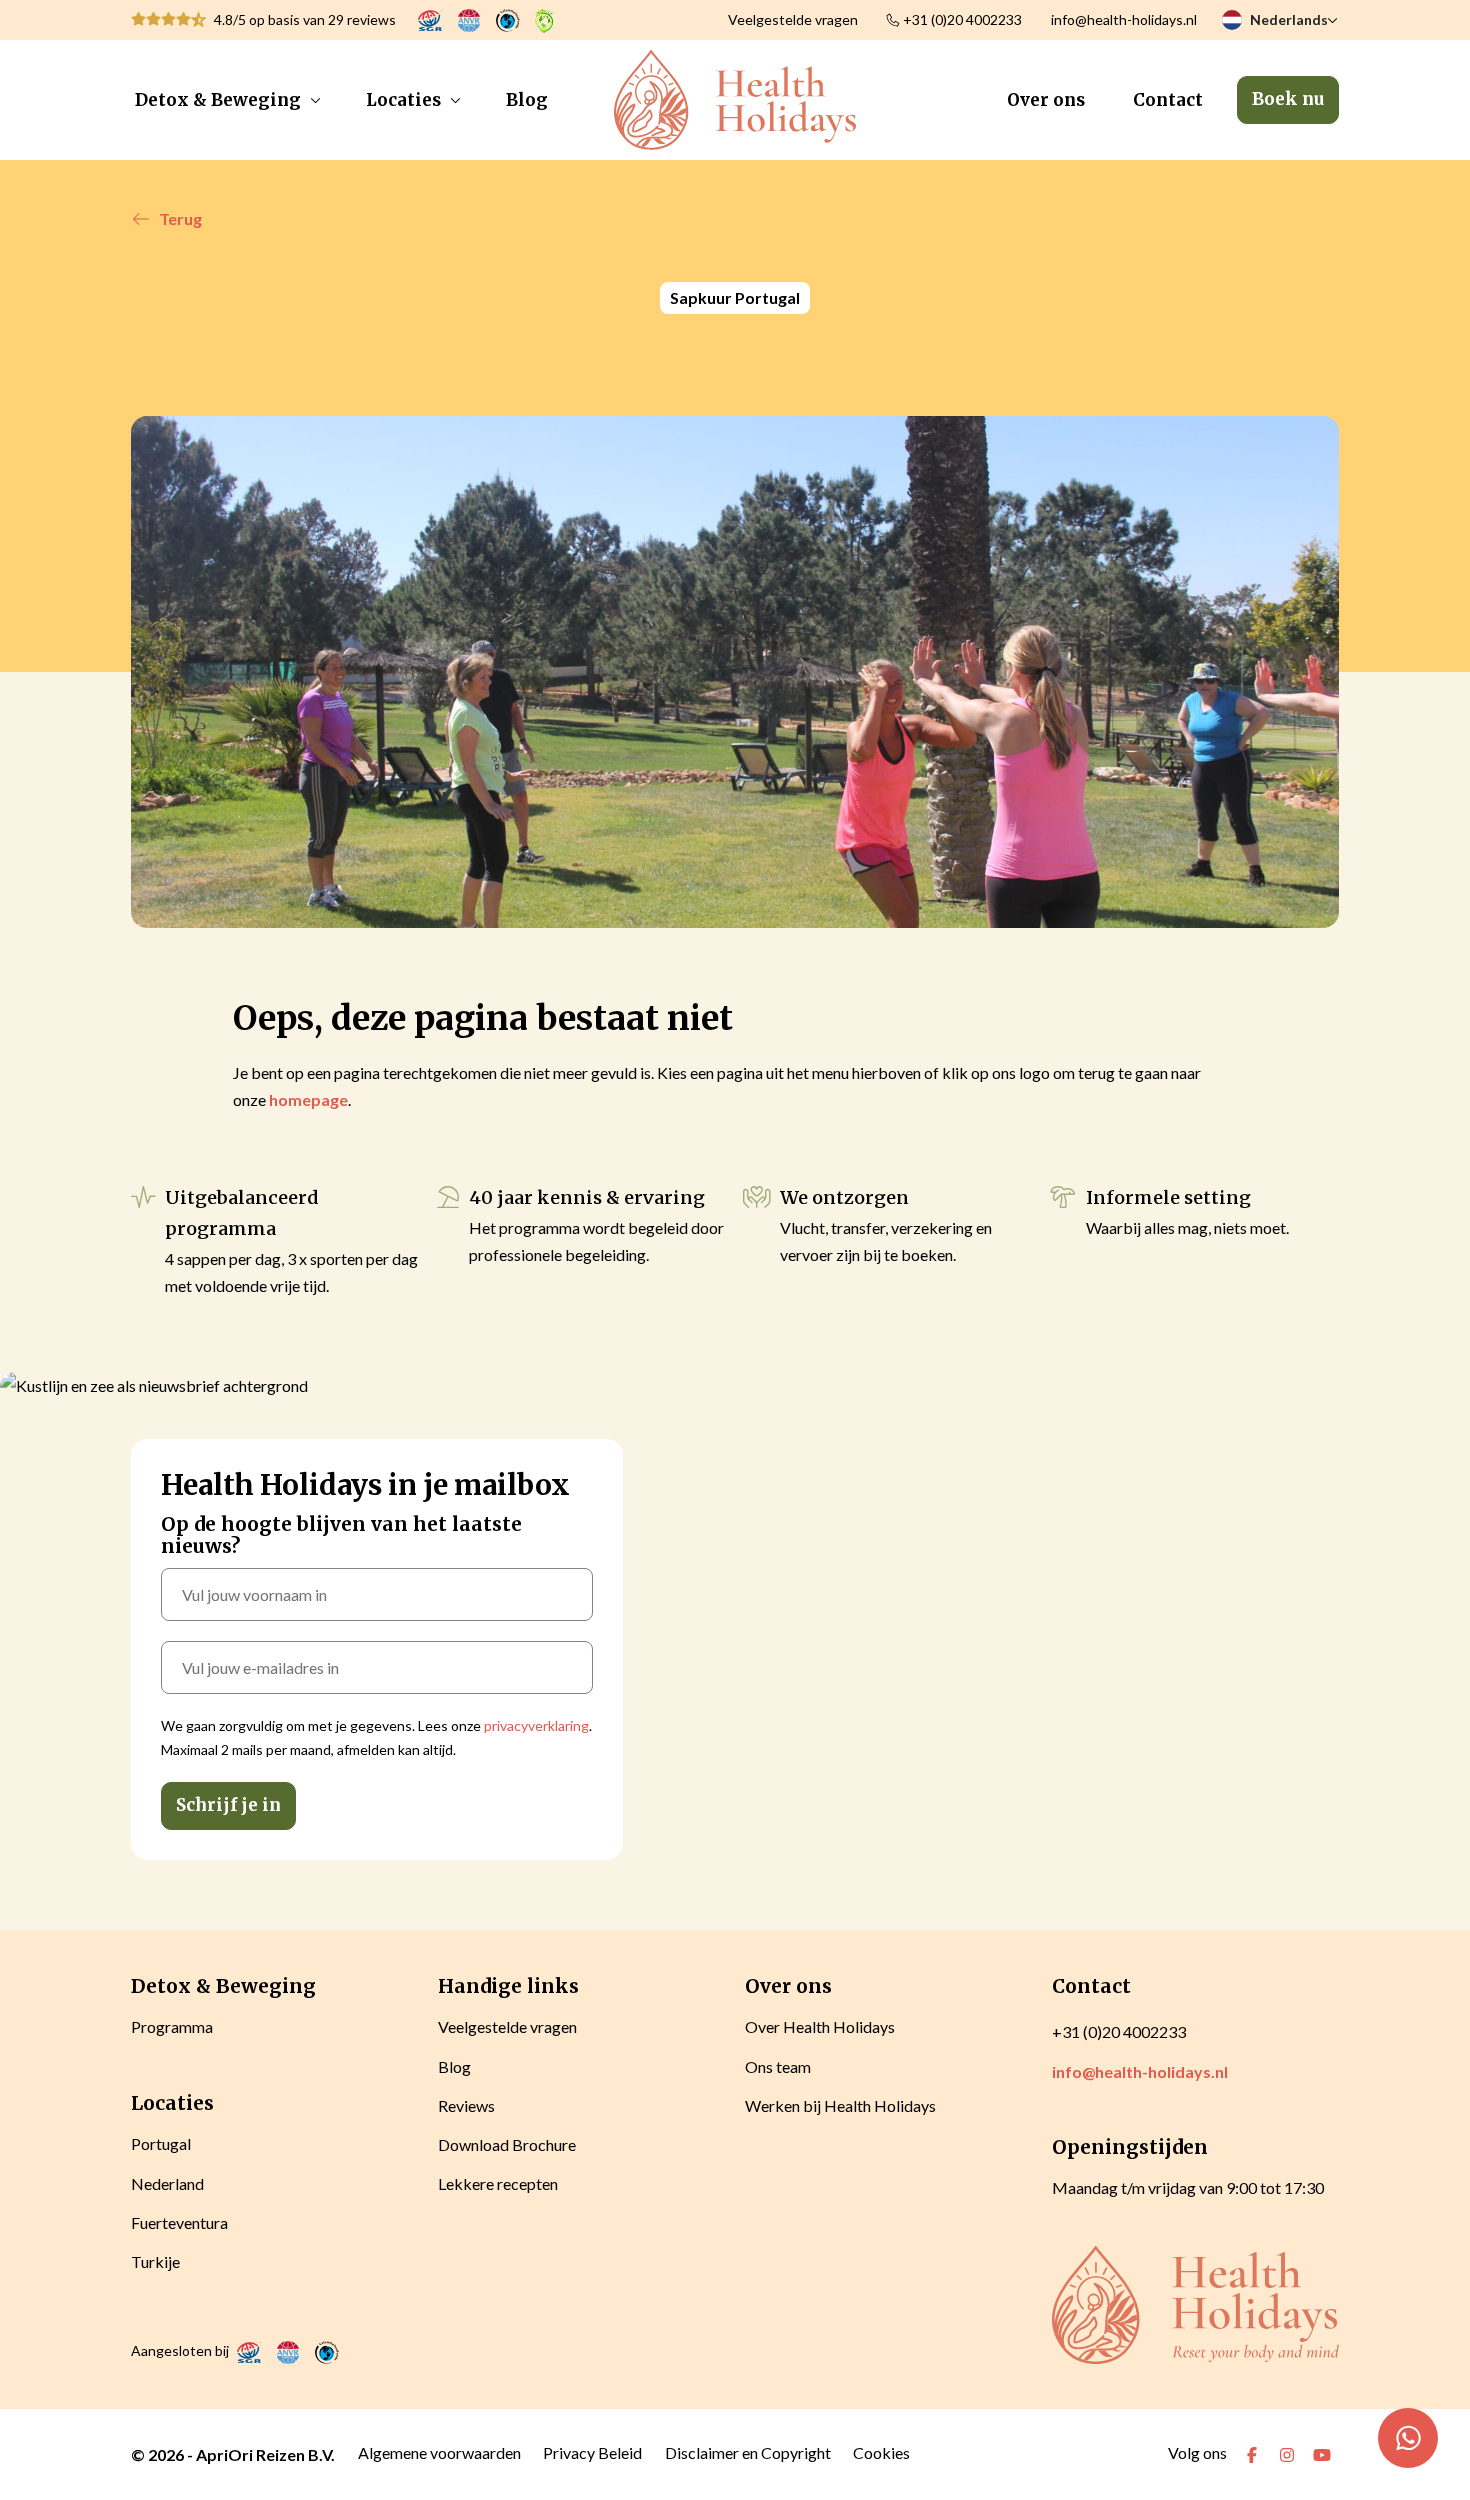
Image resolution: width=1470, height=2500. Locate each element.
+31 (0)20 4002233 (962, 19)
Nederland (167, 2183)
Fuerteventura (179, 2222)
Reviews (466, 2105)
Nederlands (1289, 19)
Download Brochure (507, 2144)
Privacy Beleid (592, 2452)
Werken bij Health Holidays (840, 2105)
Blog (527, 100)
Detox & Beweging (218, 100)
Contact (1168, 100)
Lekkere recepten (498, 2183)
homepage (308, 1099)
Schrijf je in (228, 1805)
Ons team (778, 2066)
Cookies (881, 2452)
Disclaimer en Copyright (748, 2452)
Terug (180, 218)
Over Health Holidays (820, 2026)
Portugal (161, 2143)
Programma (172, 2026)
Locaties (403, 100)
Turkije (155, 2261)
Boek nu (1288, 99)
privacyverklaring (536, 1725)
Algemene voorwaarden (439, 2452)
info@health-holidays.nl (1124, 19)
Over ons (1046, 100)
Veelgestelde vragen (793, 19)
